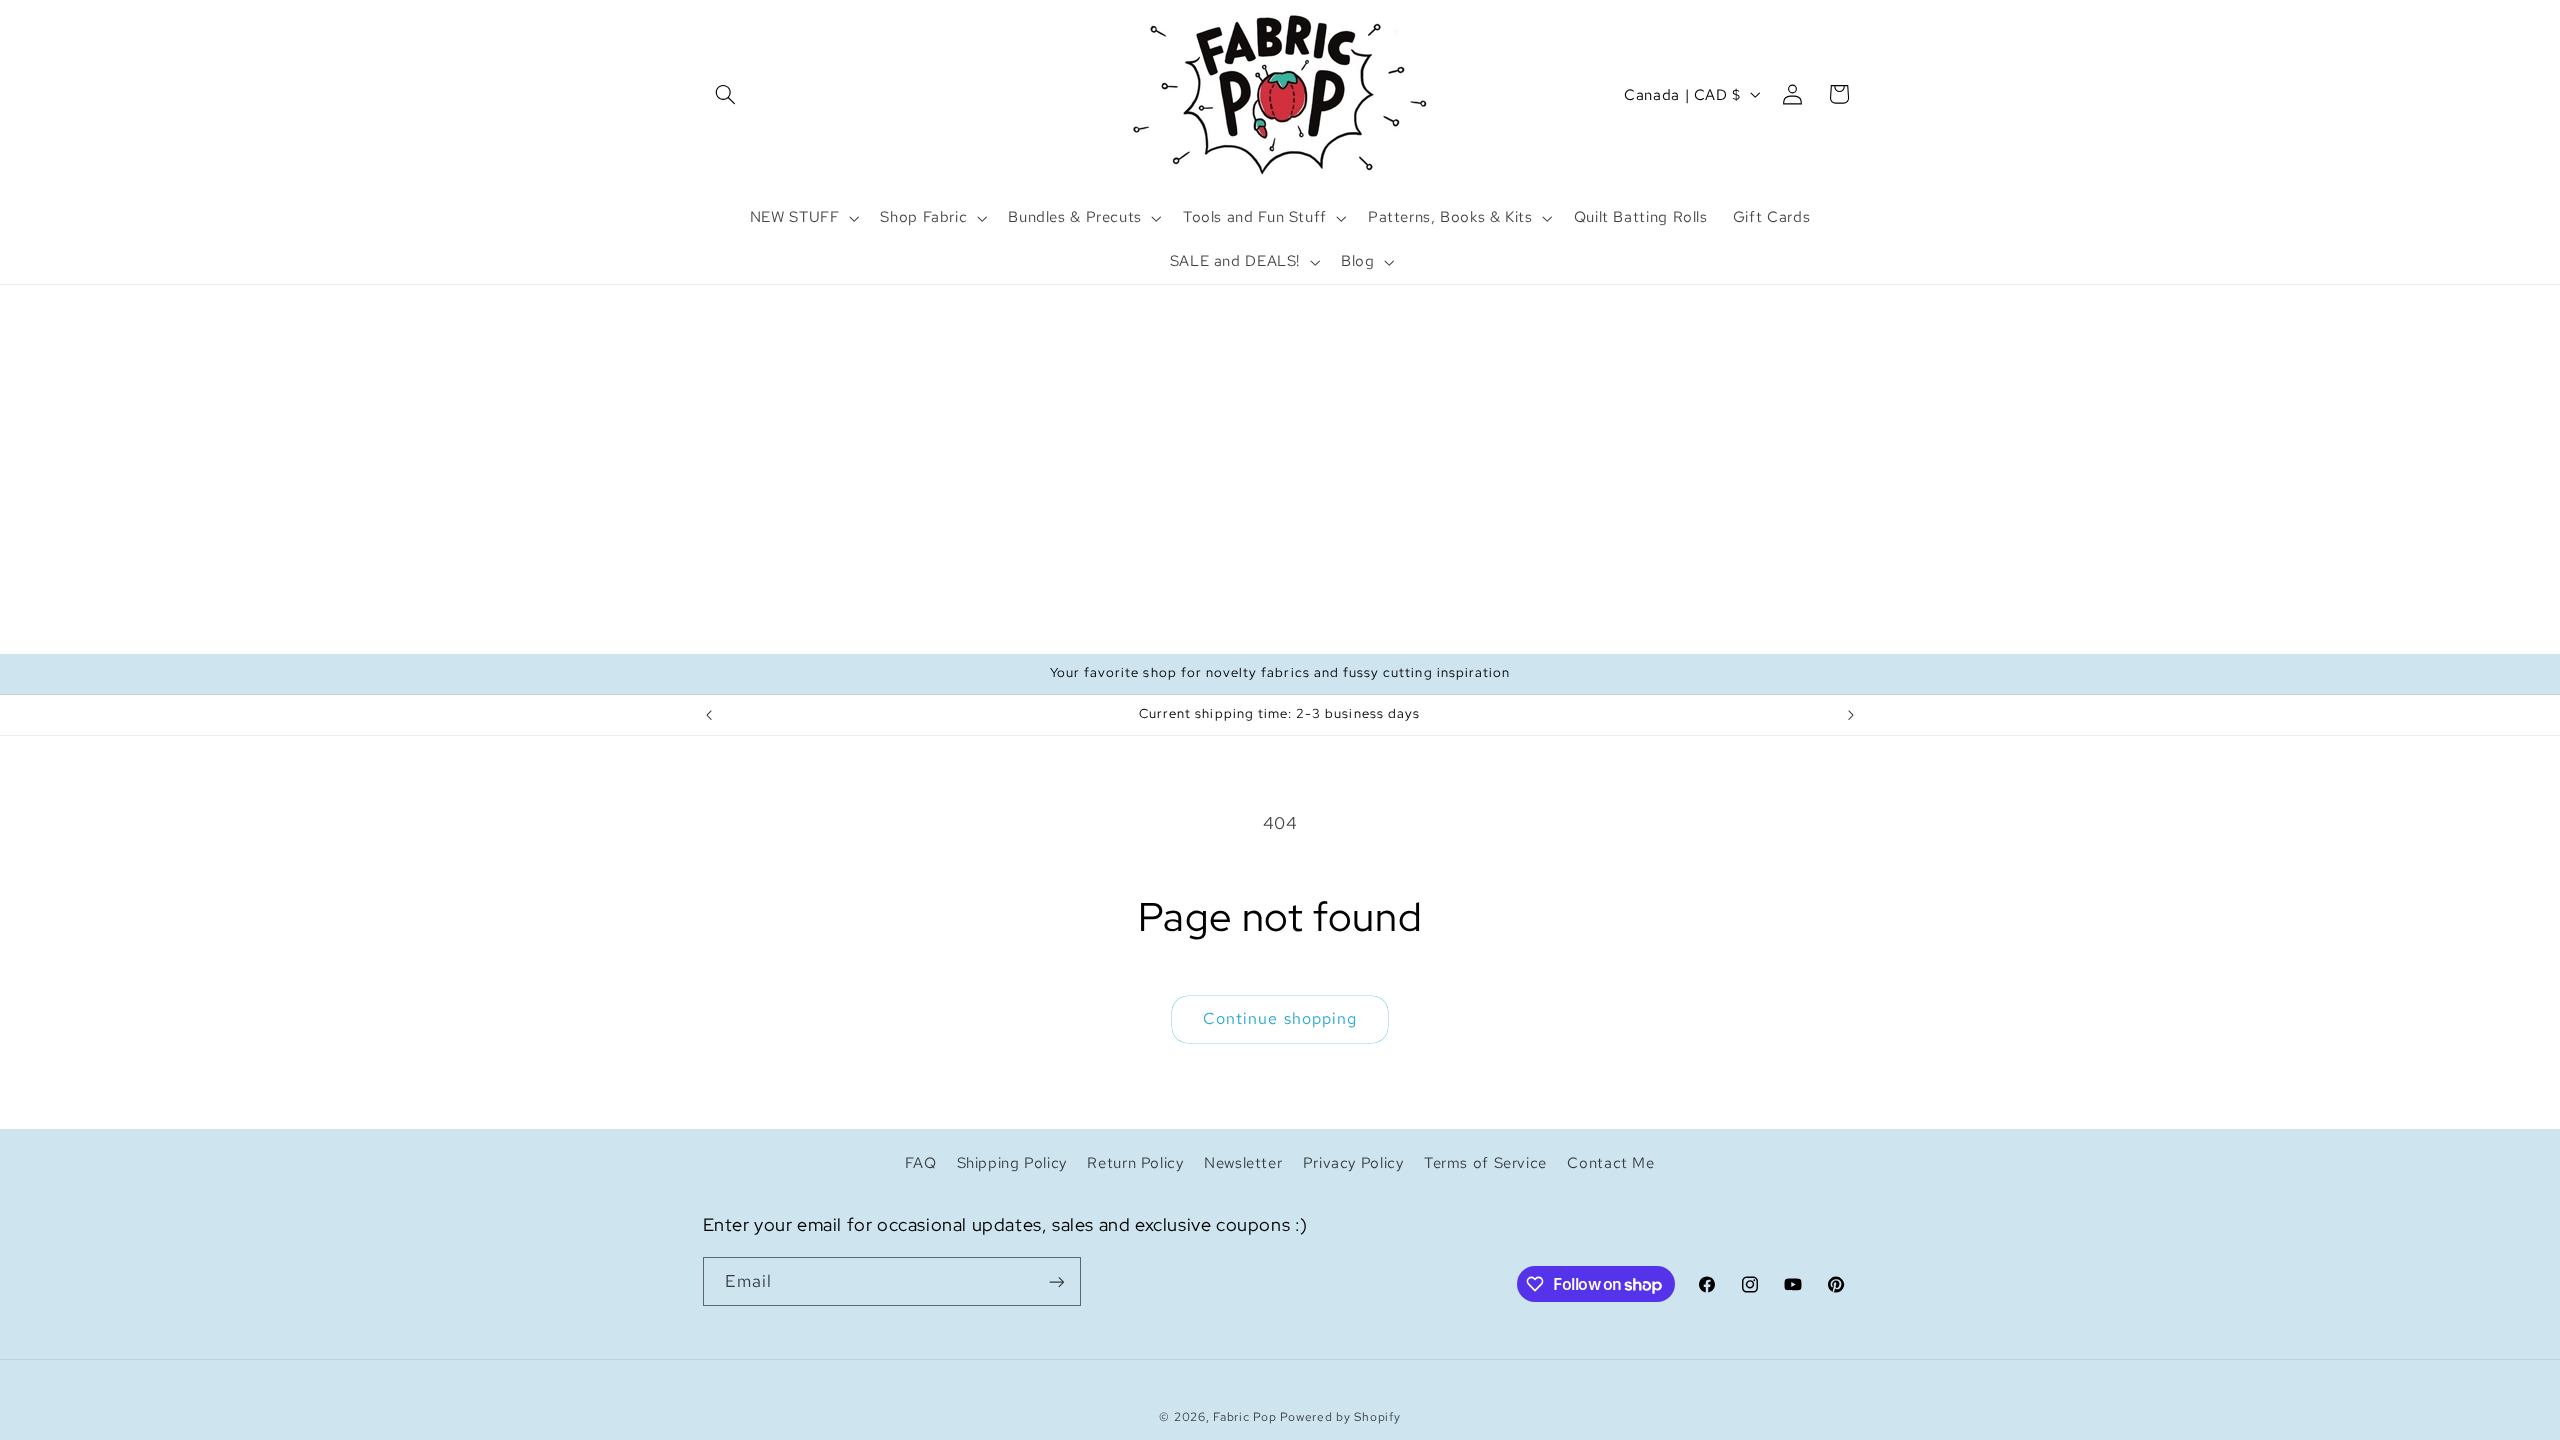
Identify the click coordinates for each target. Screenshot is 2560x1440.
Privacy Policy (1353, 1162)
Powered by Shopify (1340, 1417)
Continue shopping (1280, 1018)
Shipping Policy (1012, 1162)
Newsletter (1243, 1162)
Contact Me (1610, 1162)
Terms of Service (1485, 1162)
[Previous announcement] (709, 715)
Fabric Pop (1244, 1417)
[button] (726, 94)
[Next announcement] (1851, 715)
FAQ (920, 1162)
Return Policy (1135, 1162)
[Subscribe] (1056, 1281)
